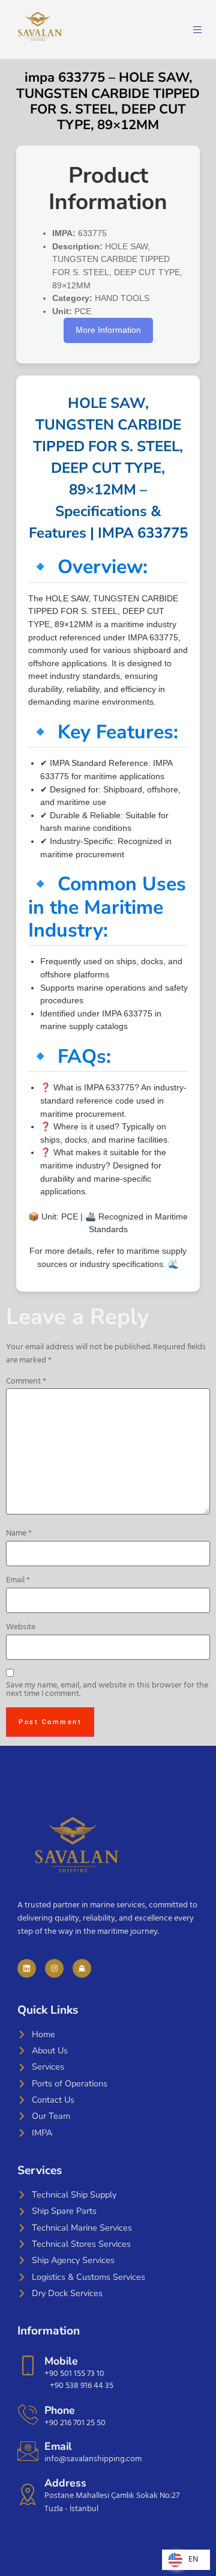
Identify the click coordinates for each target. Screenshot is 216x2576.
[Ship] (82, 1968)
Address (65, 2483)
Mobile (61, 2361)
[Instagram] (54, 1968)
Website (21, 1627)
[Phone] (28, 2414)
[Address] (28, 2494)
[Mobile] (28, 2365)
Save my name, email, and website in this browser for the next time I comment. (107, 1690)
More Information (108, 330)
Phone (60, 2410)
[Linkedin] (27, 1968)
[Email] (28, 2451)
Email (18, 1581)
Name (19, 1534)
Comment (26, 1382)
